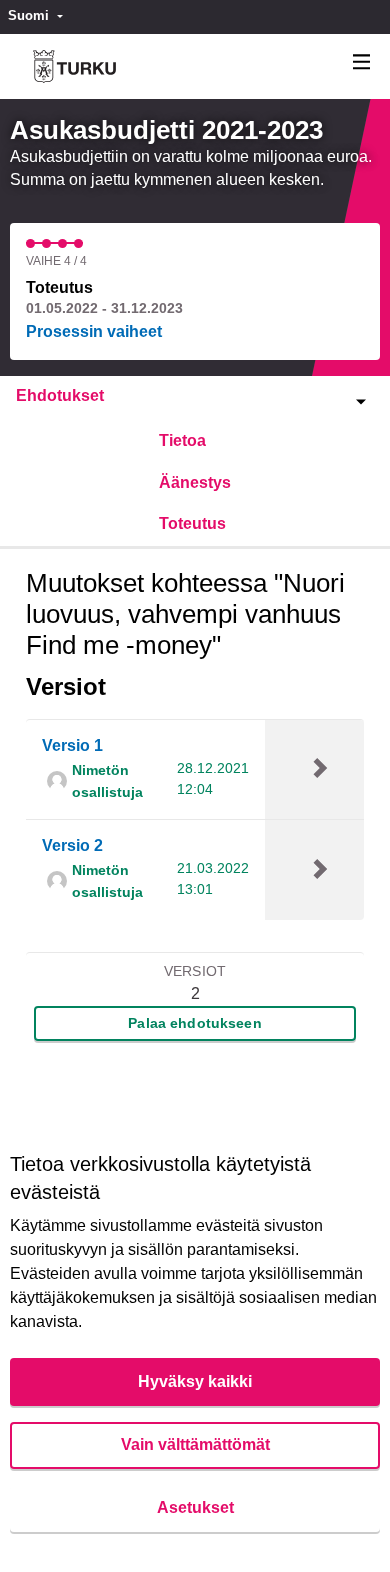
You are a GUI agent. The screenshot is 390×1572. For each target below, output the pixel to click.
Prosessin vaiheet (94, 331)
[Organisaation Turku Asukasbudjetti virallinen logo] (74, 66)
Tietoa (182, 440)
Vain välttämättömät (195, 1444)
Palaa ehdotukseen (194, 1023)
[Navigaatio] (362, 62)
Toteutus (192, 523)
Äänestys (195, 482)
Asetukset (195, 1507)
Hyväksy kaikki (195, 1381)
